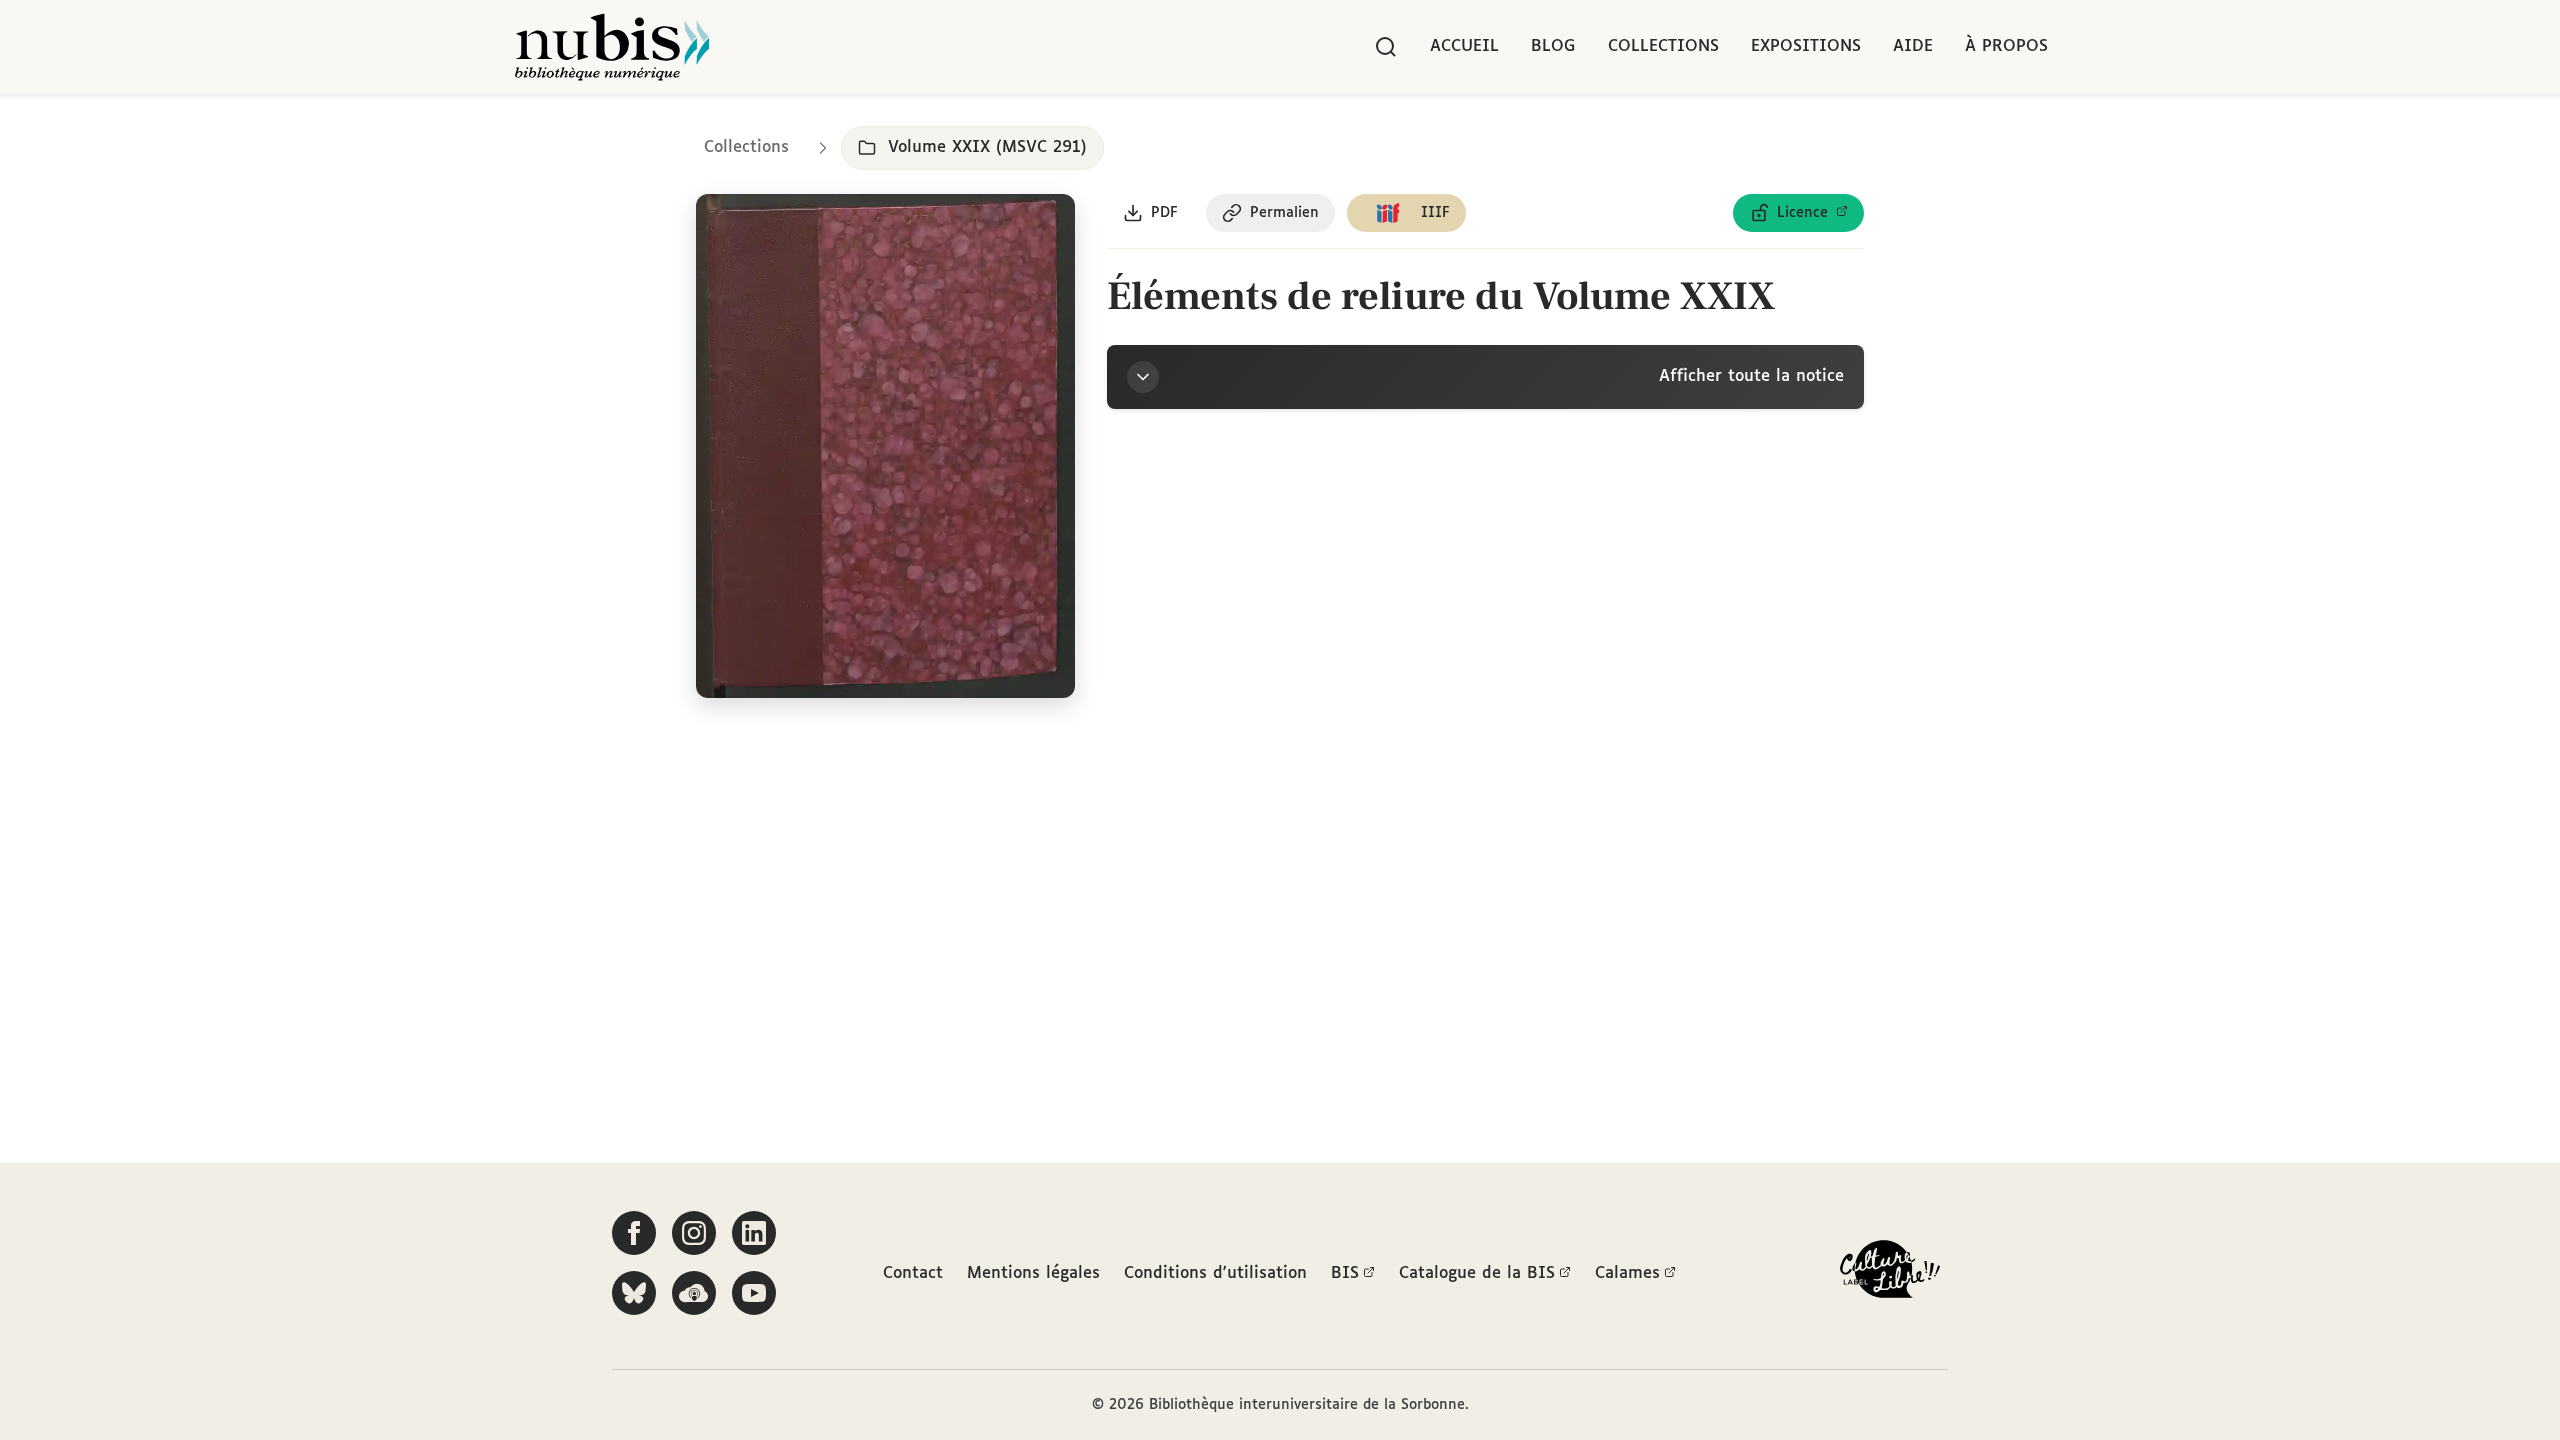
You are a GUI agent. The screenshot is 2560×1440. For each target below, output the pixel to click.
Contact (913, 1273)
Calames (1627, 1273)
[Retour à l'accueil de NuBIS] (612, 47)
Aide (1913, 46)
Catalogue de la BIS (1477, 1273)
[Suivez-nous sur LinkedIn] (754, 1233)
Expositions (1806, 46)
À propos (2006, 46)
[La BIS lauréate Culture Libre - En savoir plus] (1890, 1273)
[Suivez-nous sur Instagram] (694, 1233)
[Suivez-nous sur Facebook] (634, 1233)
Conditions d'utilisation (1215, 1273)
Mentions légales (1033, 1273)
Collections (1663, 46)
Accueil (1464, 46)
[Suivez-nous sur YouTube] (754, 1293)
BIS (1345, 1273)
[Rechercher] (1386, 47)
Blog (1553, 46)
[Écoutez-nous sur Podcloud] (694, 1293)
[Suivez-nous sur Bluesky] (634, 1293)
